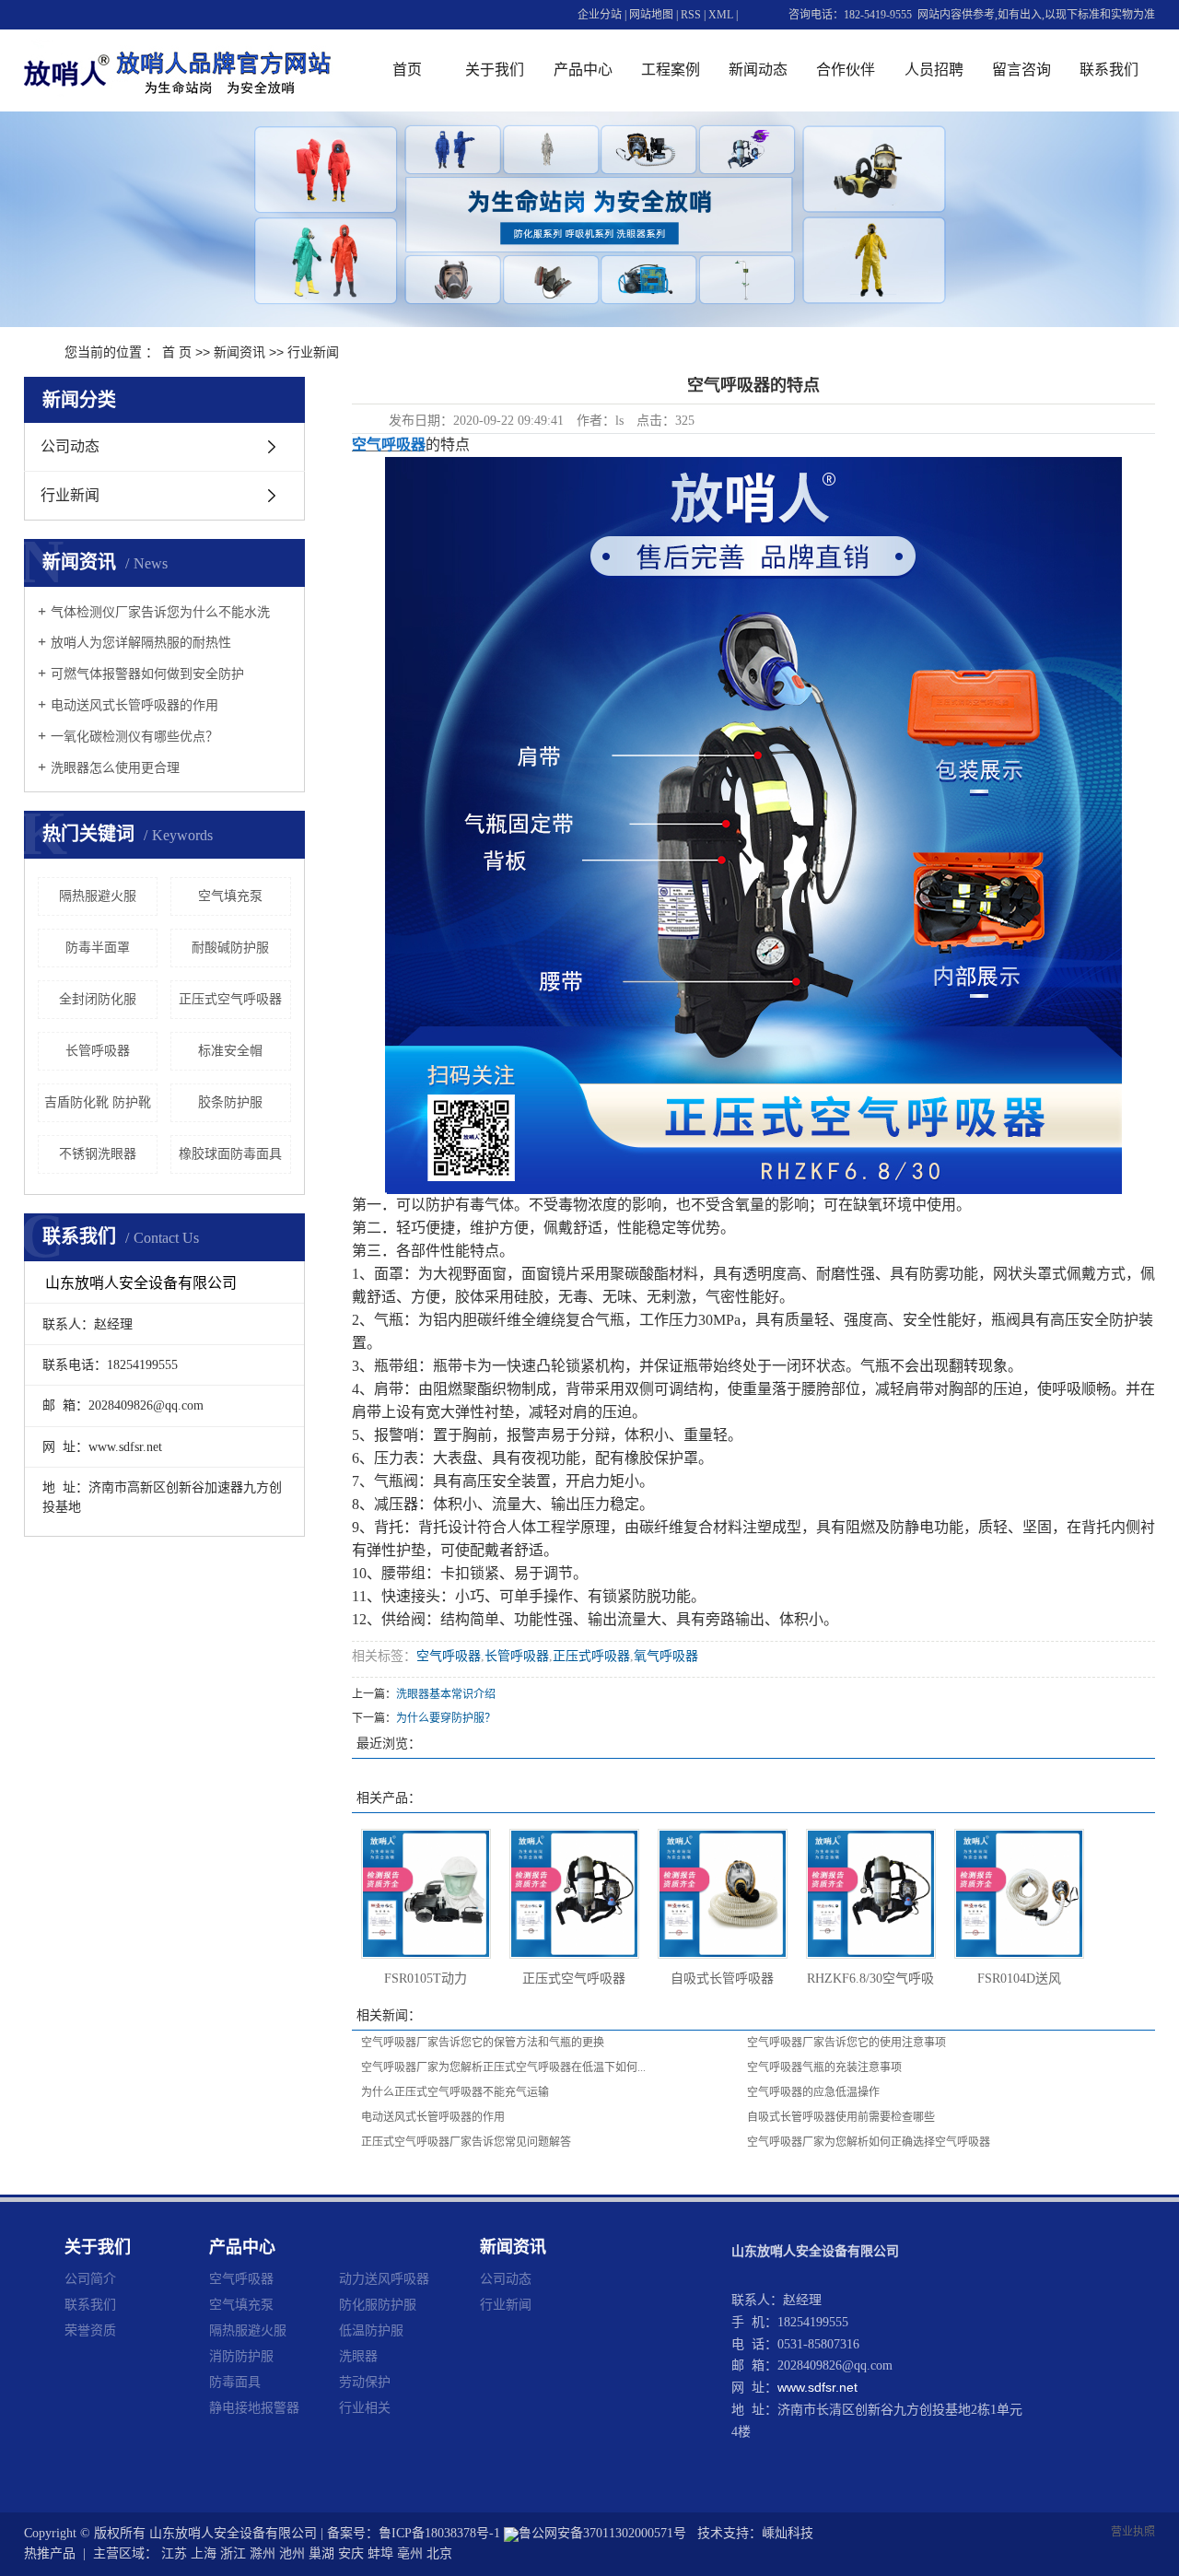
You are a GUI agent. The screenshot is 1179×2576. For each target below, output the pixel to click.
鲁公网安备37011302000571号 (602, 2533)
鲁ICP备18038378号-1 (439, 2533)
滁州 (263, 2553)
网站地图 (651, 15)
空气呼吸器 (449, 1656)
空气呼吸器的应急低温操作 (813, 2092)
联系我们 (1109, 70)
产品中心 (583, 70)
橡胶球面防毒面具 (230, 1154)
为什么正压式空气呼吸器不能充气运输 (455, 2092)
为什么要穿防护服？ (446, 1718)
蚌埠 (380, 2553)
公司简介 (90, 2278)
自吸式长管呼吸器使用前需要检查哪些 (841, 2117)
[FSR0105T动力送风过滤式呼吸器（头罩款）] (426, 1894)
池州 (292, 2553)
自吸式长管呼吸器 (722, 1979)
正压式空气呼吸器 (230, 999)
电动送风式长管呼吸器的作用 (134, 705)
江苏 (174, 2553)
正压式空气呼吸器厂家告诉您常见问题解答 (466, 2142)
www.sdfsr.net (817, 2387)
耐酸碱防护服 (230, 948)
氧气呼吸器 (666, 1656)
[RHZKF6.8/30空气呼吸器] (871, 1894)
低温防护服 (371, 2330)
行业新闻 (313, 352)
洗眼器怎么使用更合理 (115, 768)
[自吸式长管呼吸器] (723, 1894)
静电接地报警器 (254, 2407)
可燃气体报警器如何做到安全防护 (147, 674)
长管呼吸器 (98, 1051)
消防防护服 (241, 2356)
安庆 (351, 2553)
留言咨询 (1021, 70)
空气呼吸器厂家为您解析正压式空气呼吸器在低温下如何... (503, 2067)
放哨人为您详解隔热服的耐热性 (141, 643)
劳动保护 (365, 2382)
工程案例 (671, 70)
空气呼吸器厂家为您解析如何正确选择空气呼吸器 (869, 2142)
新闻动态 (758, 70)
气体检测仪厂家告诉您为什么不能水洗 (160, 612)
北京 (439, 2553)
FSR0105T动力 (426, 1979)
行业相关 (365, 2407)
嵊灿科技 (788, 2533)
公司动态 (70, 446)
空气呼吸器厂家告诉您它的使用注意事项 (846, 2043)
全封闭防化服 (98, 999)
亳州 (410, 2553)
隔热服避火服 (98, 896)
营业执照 (1133, 2532)
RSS (691, 15)
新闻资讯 (239, 352)
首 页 (177, 352)
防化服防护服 (378, 2304)
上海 (204, 2553)
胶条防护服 (230, 1102)
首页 (407, 70)
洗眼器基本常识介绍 (446, 1694)
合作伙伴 (846, 70)
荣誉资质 (90, 2330)
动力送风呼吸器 (384, 2278)
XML (721, 15)
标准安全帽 (230, 1051)
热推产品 (50, 2553)
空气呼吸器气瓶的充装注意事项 (824, 2067)
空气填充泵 (230, 896)
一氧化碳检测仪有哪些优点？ (134, 737)
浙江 (233, 2553)
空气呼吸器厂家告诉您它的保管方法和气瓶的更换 (483, 2043)
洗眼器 (358, 2356)
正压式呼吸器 (591, 1656)
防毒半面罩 (98, 948)
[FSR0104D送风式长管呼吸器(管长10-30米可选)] (1019, 1894)
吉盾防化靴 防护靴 (98, 1102)
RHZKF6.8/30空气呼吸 (870, 1979)
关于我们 (495, 70)
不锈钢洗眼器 (98, 1154)
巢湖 (321, 2553)
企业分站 (600, 15)
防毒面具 (235, 2382)
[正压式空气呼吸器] (574, 1894)
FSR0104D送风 (1019, 1979)
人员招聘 (934, 70)
